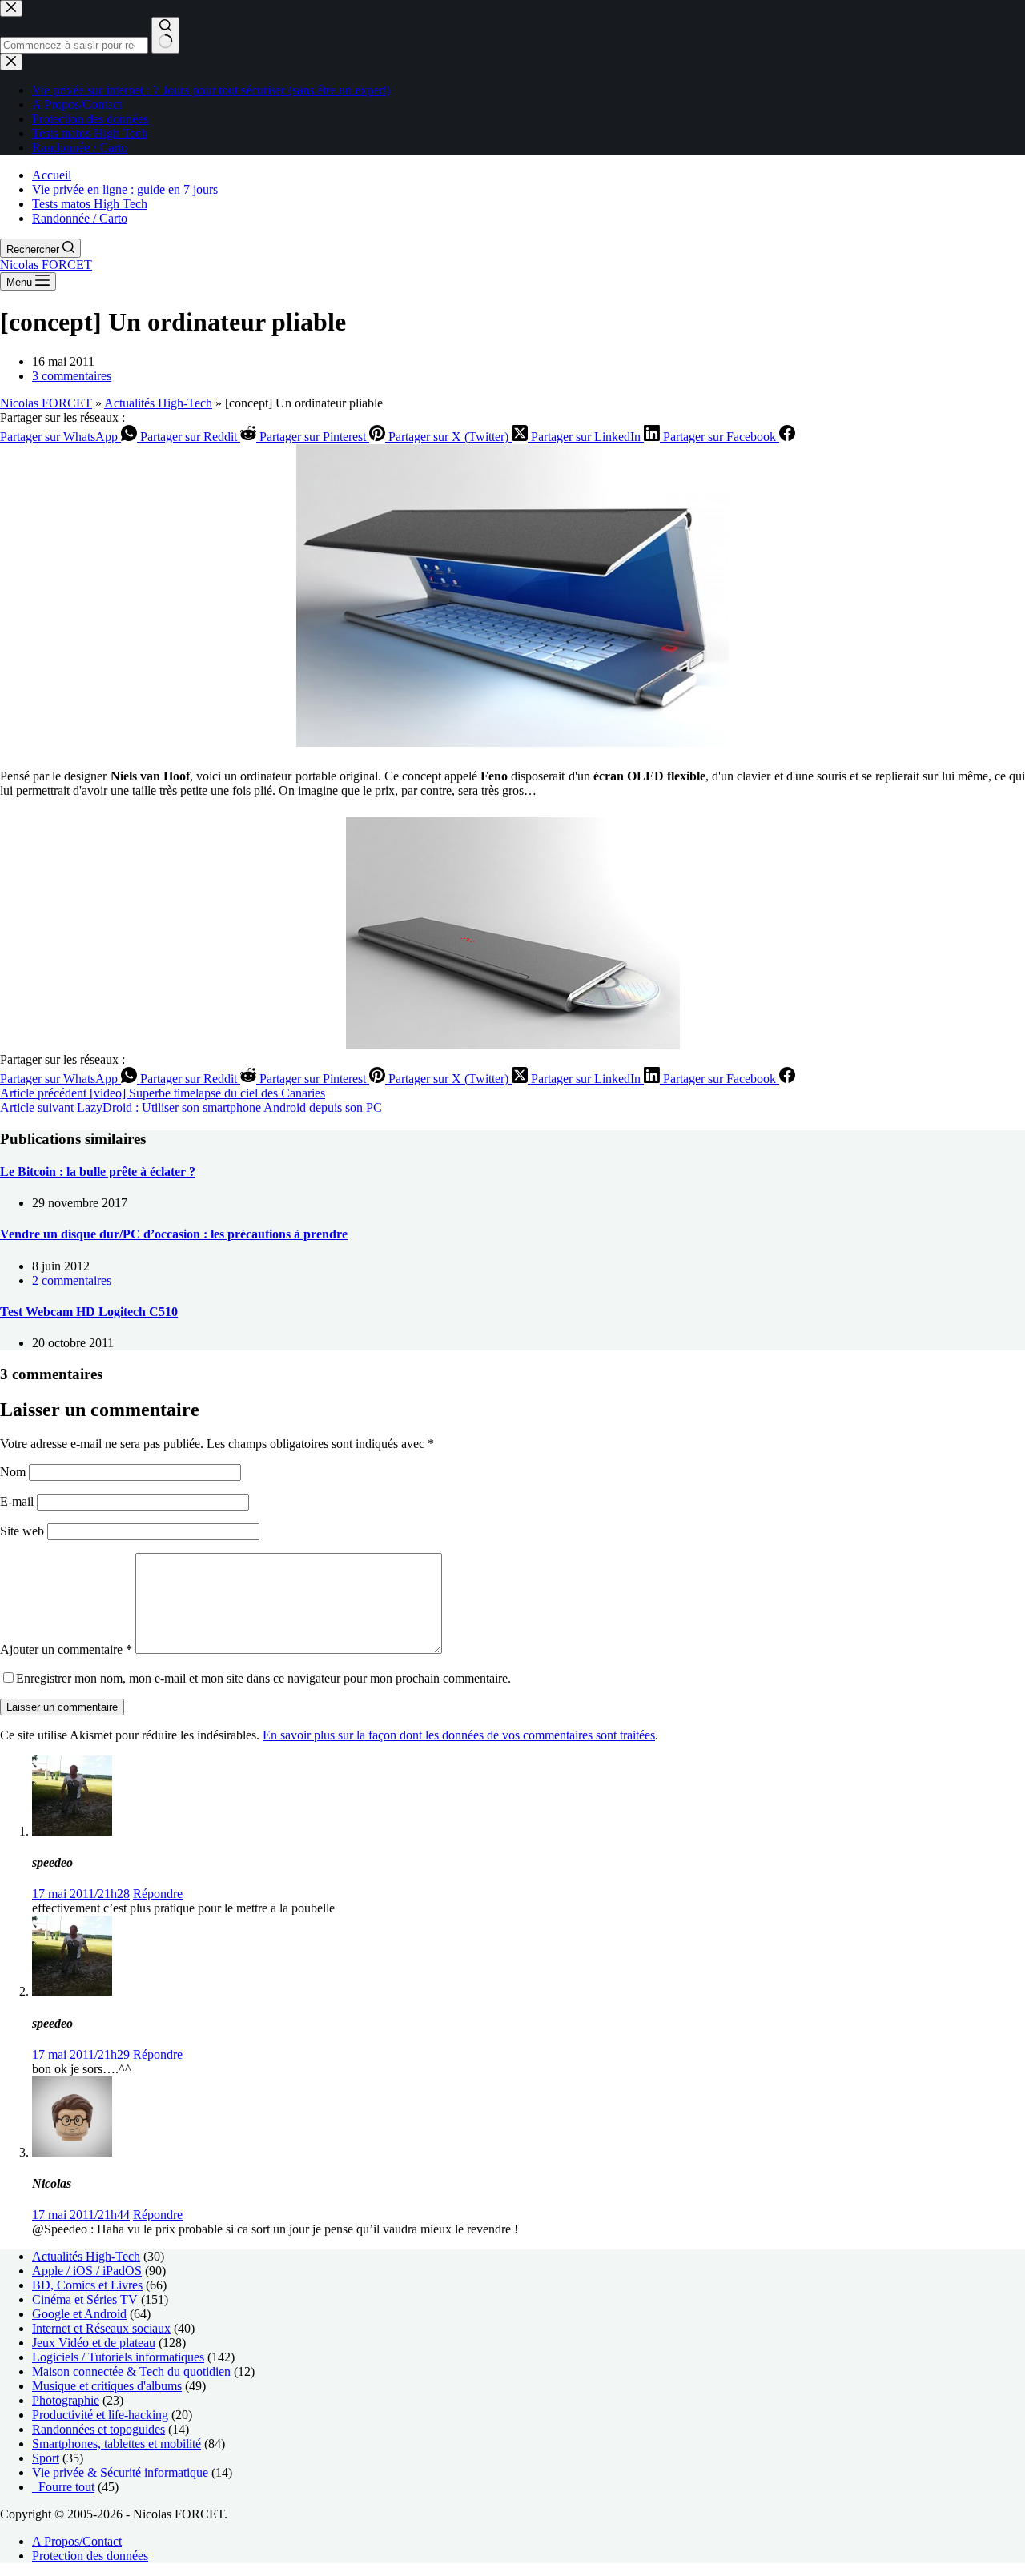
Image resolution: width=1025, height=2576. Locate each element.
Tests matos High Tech (90, 204)
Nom (14, 1472)
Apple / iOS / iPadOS (87, 2271)
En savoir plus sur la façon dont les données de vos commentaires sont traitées (459, 1735)
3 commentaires (72, 376)
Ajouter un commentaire (66, 1649)
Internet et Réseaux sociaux (101, 2328)
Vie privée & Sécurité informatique (120, 2472)
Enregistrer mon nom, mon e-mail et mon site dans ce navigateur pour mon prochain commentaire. (263, 1678)
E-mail (18, 1501)
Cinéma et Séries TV (85, 2299)
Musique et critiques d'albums (107, 2386)
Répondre (158, 1894)
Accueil (52, 175)
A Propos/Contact (77, 2541)
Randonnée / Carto (80, 218)
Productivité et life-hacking (100, 2415)
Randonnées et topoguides (98, 2429)
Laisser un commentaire (62, 1707)
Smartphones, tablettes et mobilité (117, 2444)
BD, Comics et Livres (87, 2285)
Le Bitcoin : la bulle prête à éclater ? (98, 1172)
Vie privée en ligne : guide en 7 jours (125, 189)
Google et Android (79, 2314)
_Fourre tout (63, 2487)
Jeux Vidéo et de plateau (94, 2343)
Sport (46, 2458)
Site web (22, 1531)
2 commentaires (72, 1280)
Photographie (66, 2400)
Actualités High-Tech (158, 403)
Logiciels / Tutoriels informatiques (118, 2357)
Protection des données (90, 2556)
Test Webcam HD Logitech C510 (89, 1312)
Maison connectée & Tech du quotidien (131, 2371)
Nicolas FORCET (46, 265)
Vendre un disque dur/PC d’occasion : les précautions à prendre (174, 1234)
